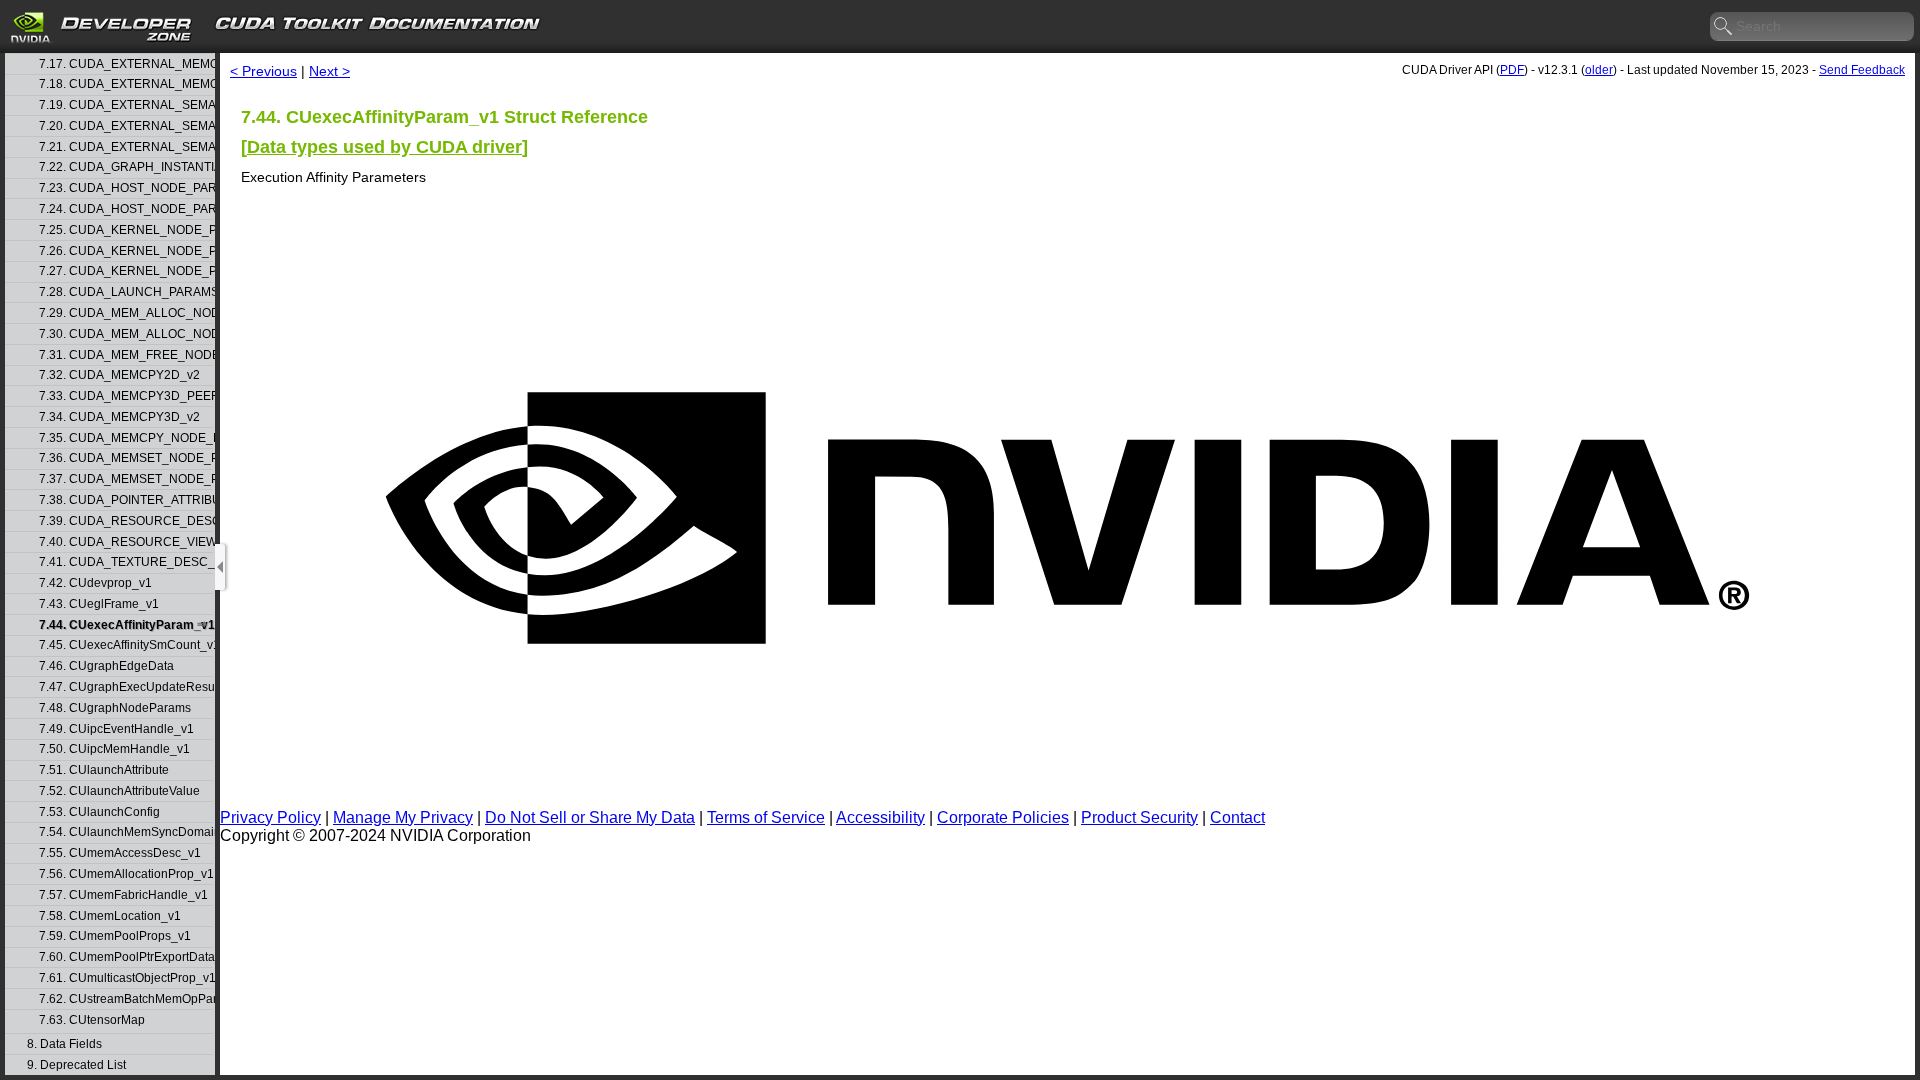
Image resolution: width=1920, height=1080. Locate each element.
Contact (1237, 817)
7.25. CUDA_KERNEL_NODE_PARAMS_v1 (126, 230)
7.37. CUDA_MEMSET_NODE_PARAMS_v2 (126, 479)
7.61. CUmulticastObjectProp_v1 (126, 978)
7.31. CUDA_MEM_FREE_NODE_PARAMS (126, 355)
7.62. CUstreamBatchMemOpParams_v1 (126, 999)
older (1599, 70)
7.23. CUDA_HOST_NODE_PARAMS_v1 (126, 188)
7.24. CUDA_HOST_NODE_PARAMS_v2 (126, 209)
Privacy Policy (270, 817)
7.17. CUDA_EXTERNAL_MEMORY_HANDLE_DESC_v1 (126, 64)
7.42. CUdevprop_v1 (95, 583)
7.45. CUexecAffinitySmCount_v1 (126, 645)
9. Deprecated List (76, 1065)
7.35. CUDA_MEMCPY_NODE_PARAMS (126, 438)
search (1724, 27)
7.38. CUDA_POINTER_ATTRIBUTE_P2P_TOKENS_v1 (126, 500)
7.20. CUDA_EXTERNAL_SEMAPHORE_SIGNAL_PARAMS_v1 (126, 126)
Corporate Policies (1003, 817)
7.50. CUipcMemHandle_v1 (114, 749)
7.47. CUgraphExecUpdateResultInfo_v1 (126, 687)
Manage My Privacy (403, 817)
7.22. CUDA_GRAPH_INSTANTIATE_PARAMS (126, 167)
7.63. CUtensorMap (92, 1020)
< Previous (263, 71)
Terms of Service (766, 817)
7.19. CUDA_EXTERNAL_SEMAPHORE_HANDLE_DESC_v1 (126, 105)
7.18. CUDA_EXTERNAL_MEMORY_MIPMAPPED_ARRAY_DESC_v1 (126, 84)
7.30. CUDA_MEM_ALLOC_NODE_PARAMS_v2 (126, 334)
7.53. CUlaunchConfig (99, 812)
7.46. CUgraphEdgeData (106, 666)
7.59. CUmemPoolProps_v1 (115, 936)
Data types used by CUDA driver (384, 147)
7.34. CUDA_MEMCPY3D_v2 (119, 417)
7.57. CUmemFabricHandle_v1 (123, 895)
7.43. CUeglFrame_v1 (99, 604)
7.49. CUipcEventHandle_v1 (116, 729)
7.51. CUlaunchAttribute (104, 770)
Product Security (1139, 817)
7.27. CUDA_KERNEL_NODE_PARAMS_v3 (126, 271)
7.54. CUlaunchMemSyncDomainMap (126, 832)
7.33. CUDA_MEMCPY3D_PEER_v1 (126, 396)
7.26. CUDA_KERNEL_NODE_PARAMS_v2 (126, 251)
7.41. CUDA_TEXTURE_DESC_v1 (126, 562)
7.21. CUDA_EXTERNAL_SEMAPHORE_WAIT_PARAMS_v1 (126, 147)
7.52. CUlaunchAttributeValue (119, 791)
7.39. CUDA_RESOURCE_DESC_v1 (126, 521)
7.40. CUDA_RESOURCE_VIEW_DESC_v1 (126, 542)
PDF (1512, 70)
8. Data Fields (64, 1044)
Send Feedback (1862, 70)
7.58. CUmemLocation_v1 (110, 916)
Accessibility (880, 817)
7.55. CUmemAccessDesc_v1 (120, 853)
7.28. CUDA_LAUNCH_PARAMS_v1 (126, 292)
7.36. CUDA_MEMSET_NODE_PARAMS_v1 (126, 458)
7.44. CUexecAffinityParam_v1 (126, 625)
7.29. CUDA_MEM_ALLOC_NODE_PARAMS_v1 (126, 313)
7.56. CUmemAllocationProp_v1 (126, 874)
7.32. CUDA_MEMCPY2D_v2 (119, 375)
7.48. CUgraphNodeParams (115, 708)
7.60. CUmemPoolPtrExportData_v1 (126, 957)
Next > (329, 71)
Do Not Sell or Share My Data (590, 817)
